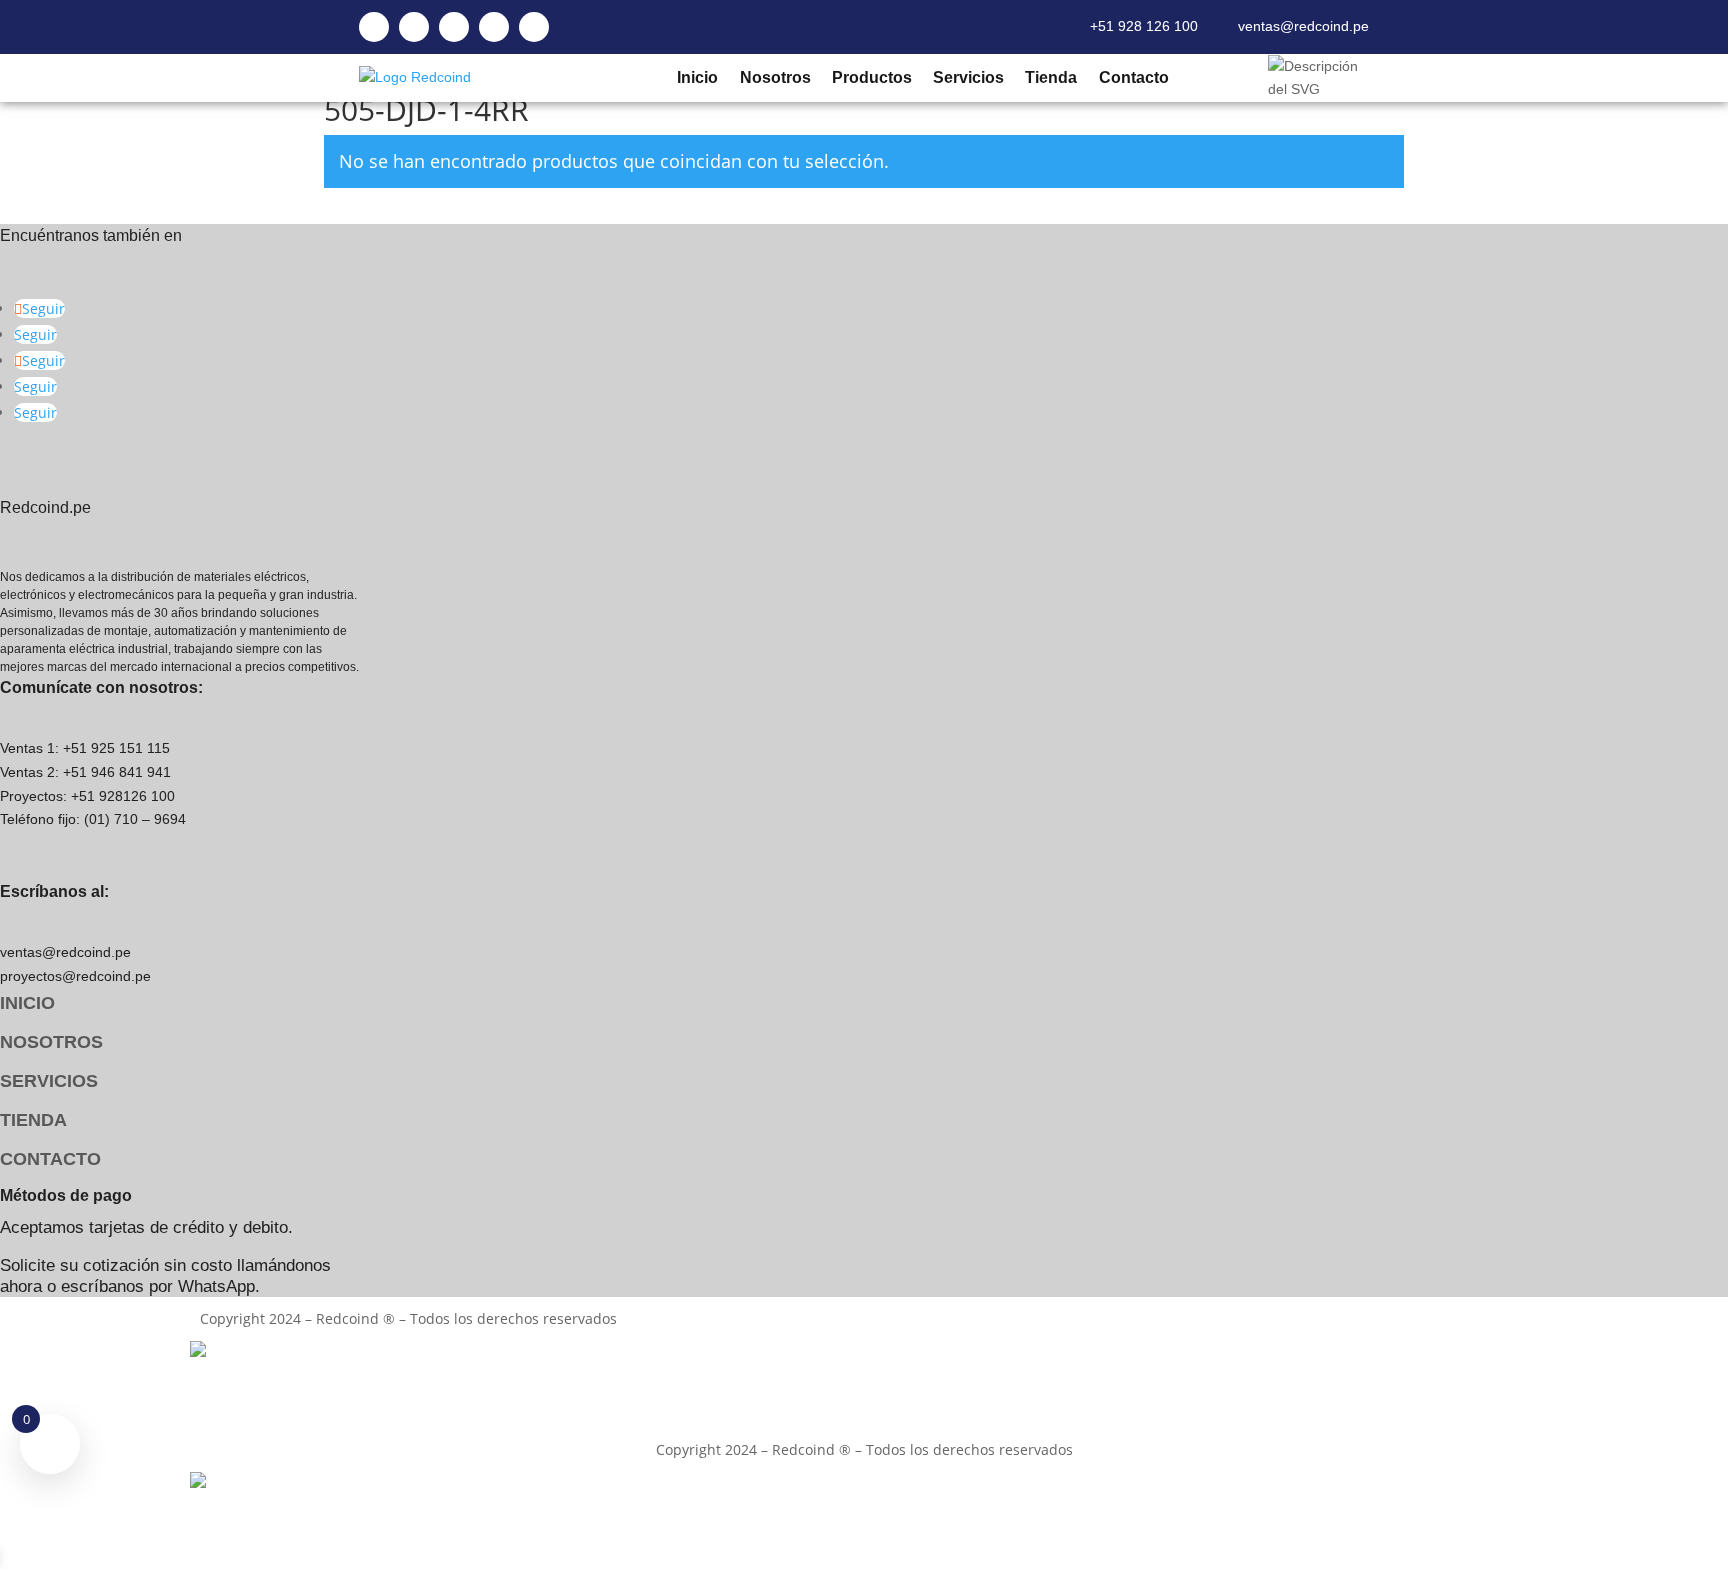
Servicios (968, 77)
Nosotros (774, 77)
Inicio (697, 77)
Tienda (1050, 77)
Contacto (1133, 77)
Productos (871, 77)
